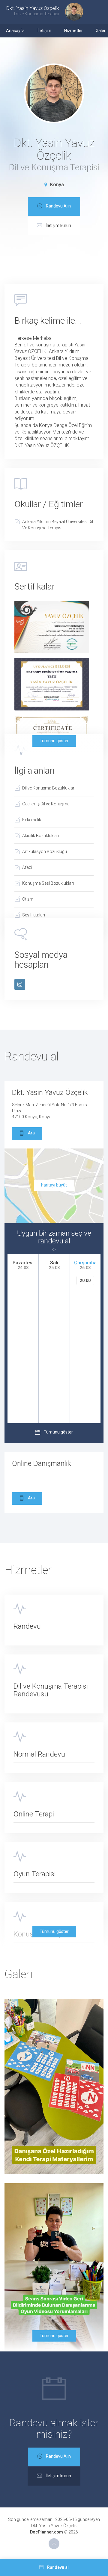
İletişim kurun (58, 225)
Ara (31, 1133)
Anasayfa (15, 31)
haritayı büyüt (54, 1185)
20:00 (85, 1281)
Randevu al (58, 2567)
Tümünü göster (54, 741)
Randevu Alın (58, 206)
